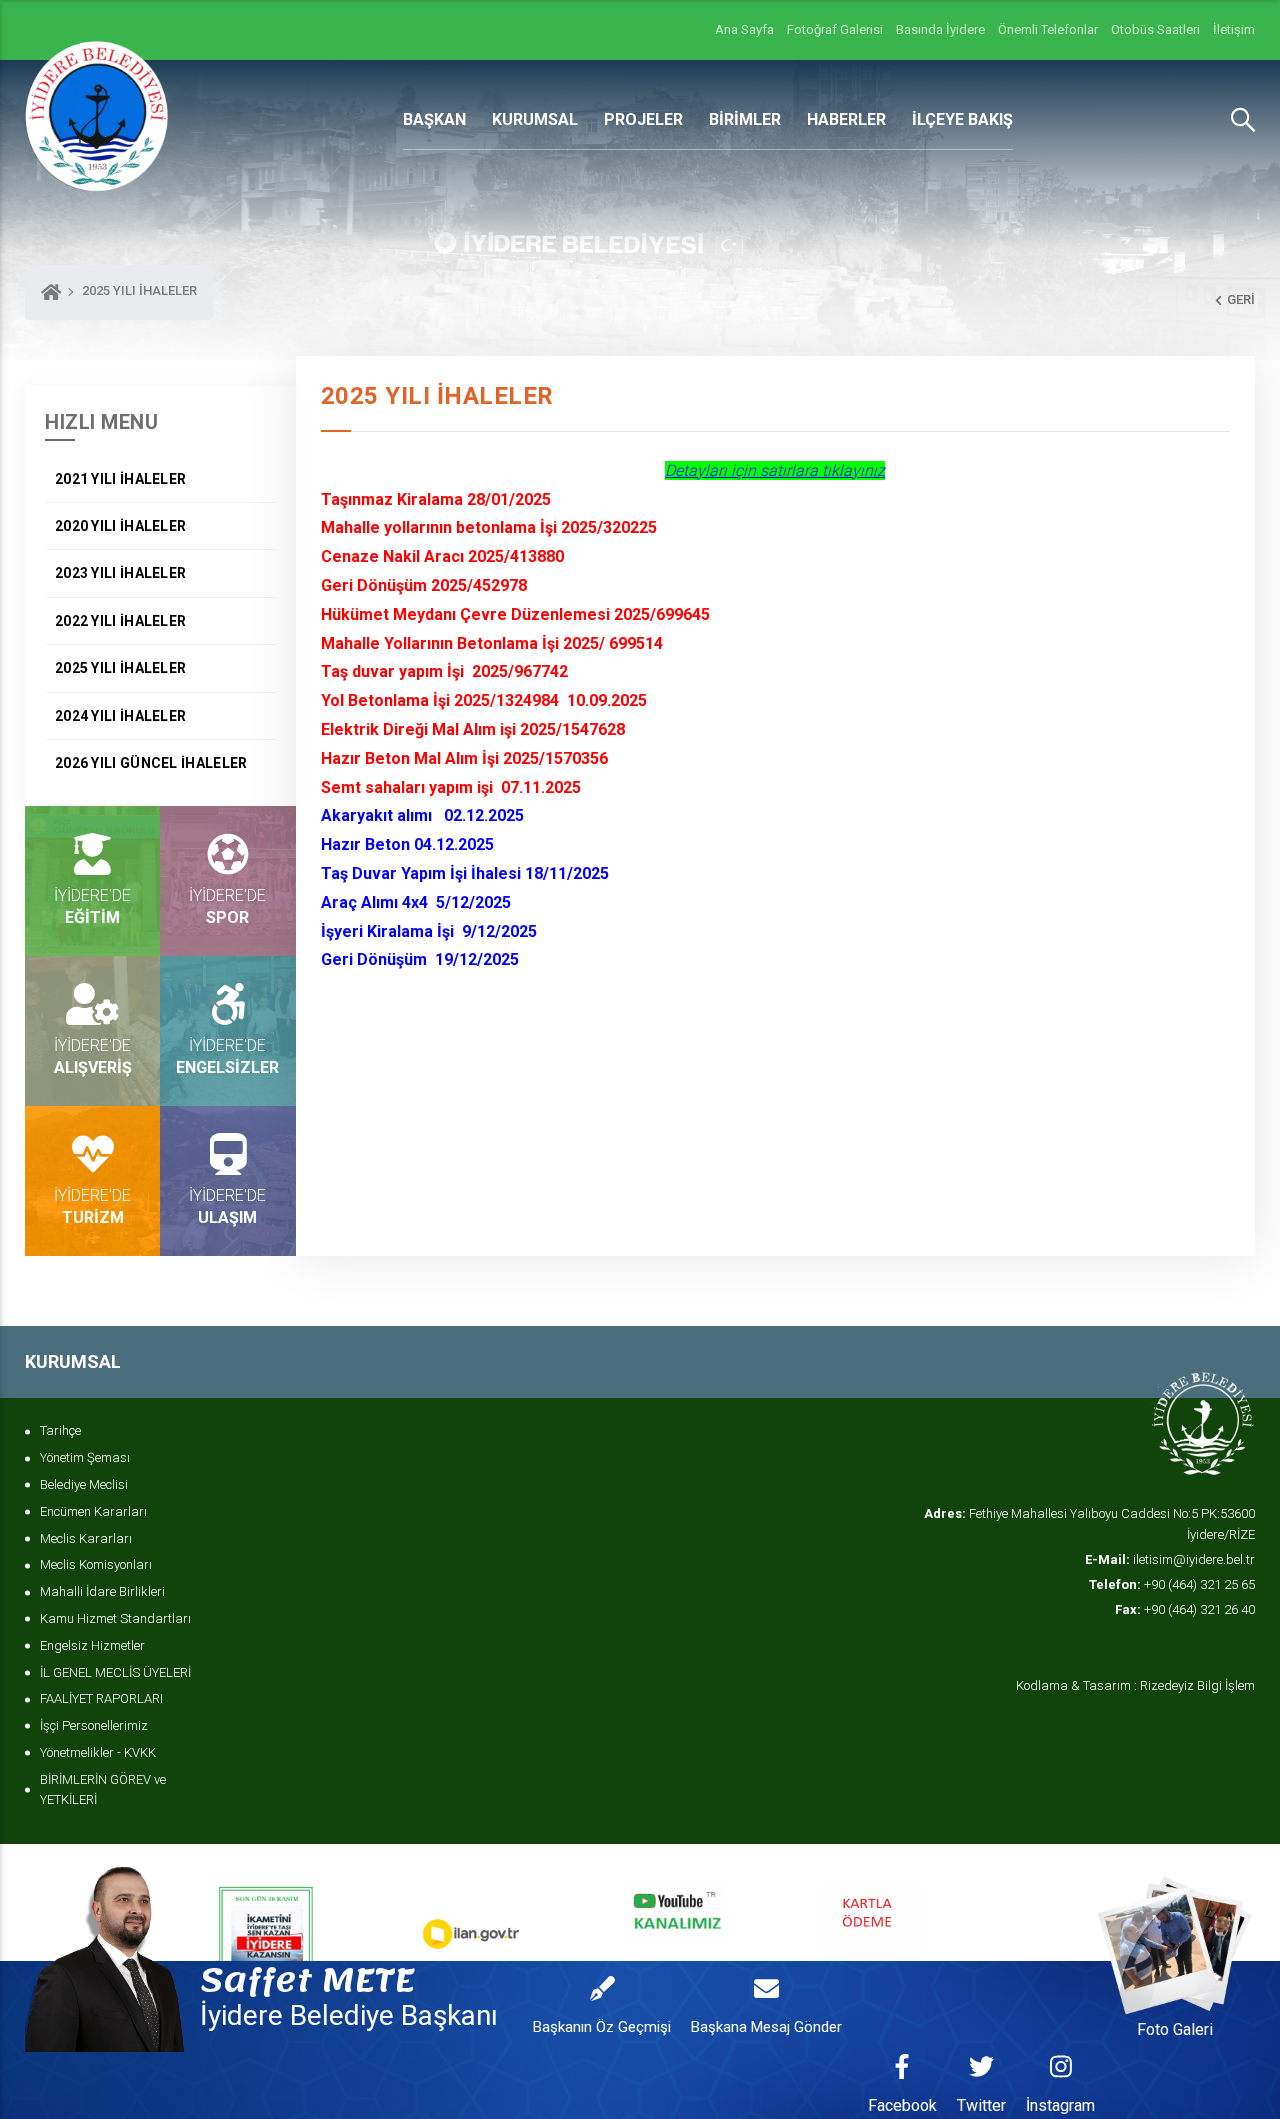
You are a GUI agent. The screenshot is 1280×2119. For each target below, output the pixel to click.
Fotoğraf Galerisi (835, 29)
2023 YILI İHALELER (120, 573)
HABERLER (846, 119)
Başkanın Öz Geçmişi (602, 2027)
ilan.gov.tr (553, 1922)
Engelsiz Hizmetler (92, 1645)
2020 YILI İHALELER (120, 526)
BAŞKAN (434, 119)
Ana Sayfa (744, 29)
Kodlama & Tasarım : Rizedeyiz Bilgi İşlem (1135, 1685)
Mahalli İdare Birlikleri (102, 1591)
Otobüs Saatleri (1155, 29)
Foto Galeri (1175, 2029)
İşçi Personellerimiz (94, 1725)
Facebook (902, 2105)
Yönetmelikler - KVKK (98, 1752)
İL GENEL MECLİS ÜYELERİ (115, 1672)
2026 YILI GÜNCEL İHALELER (151, 763)
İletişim (1234, 29)
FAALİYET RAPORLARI (101, 1698)
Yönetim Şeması (85, 1457)
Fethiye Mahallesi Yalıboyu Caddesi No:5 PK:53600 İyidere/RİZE (1089, 1524)
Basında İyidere (940, 29)
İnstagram (1060, 2105)
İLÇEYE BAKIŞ (962, 119)
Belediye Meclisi (84, 1484)
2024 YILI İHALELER (120, 716)
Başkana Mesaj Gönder (766, 2027)
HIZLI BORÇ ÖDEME (993, 1922)
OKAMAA (348, 1922)
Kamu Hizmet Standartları (115, 1618)
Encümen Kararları (93, 1511)
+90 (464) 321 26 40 (1185, 1609)
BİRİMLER (745, 119)
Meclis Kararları (86, 1538)
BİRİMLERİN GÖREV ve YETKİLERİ (103, 1790)
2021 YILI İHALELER (120, 479)
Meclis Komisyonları (96, 1564)
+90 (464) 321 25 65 (1172, 1584)
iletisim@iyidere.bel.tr (1170, 1559)
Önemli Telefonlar (1048, 29)
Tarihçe (60, 1430)
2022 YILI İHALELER (120, 621)
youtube (754, 1922)
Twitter (981, 2105)
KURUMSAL (535, 119)
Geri (1241, 299)
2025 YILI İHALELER (120, 668)
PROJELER (643, 119)
